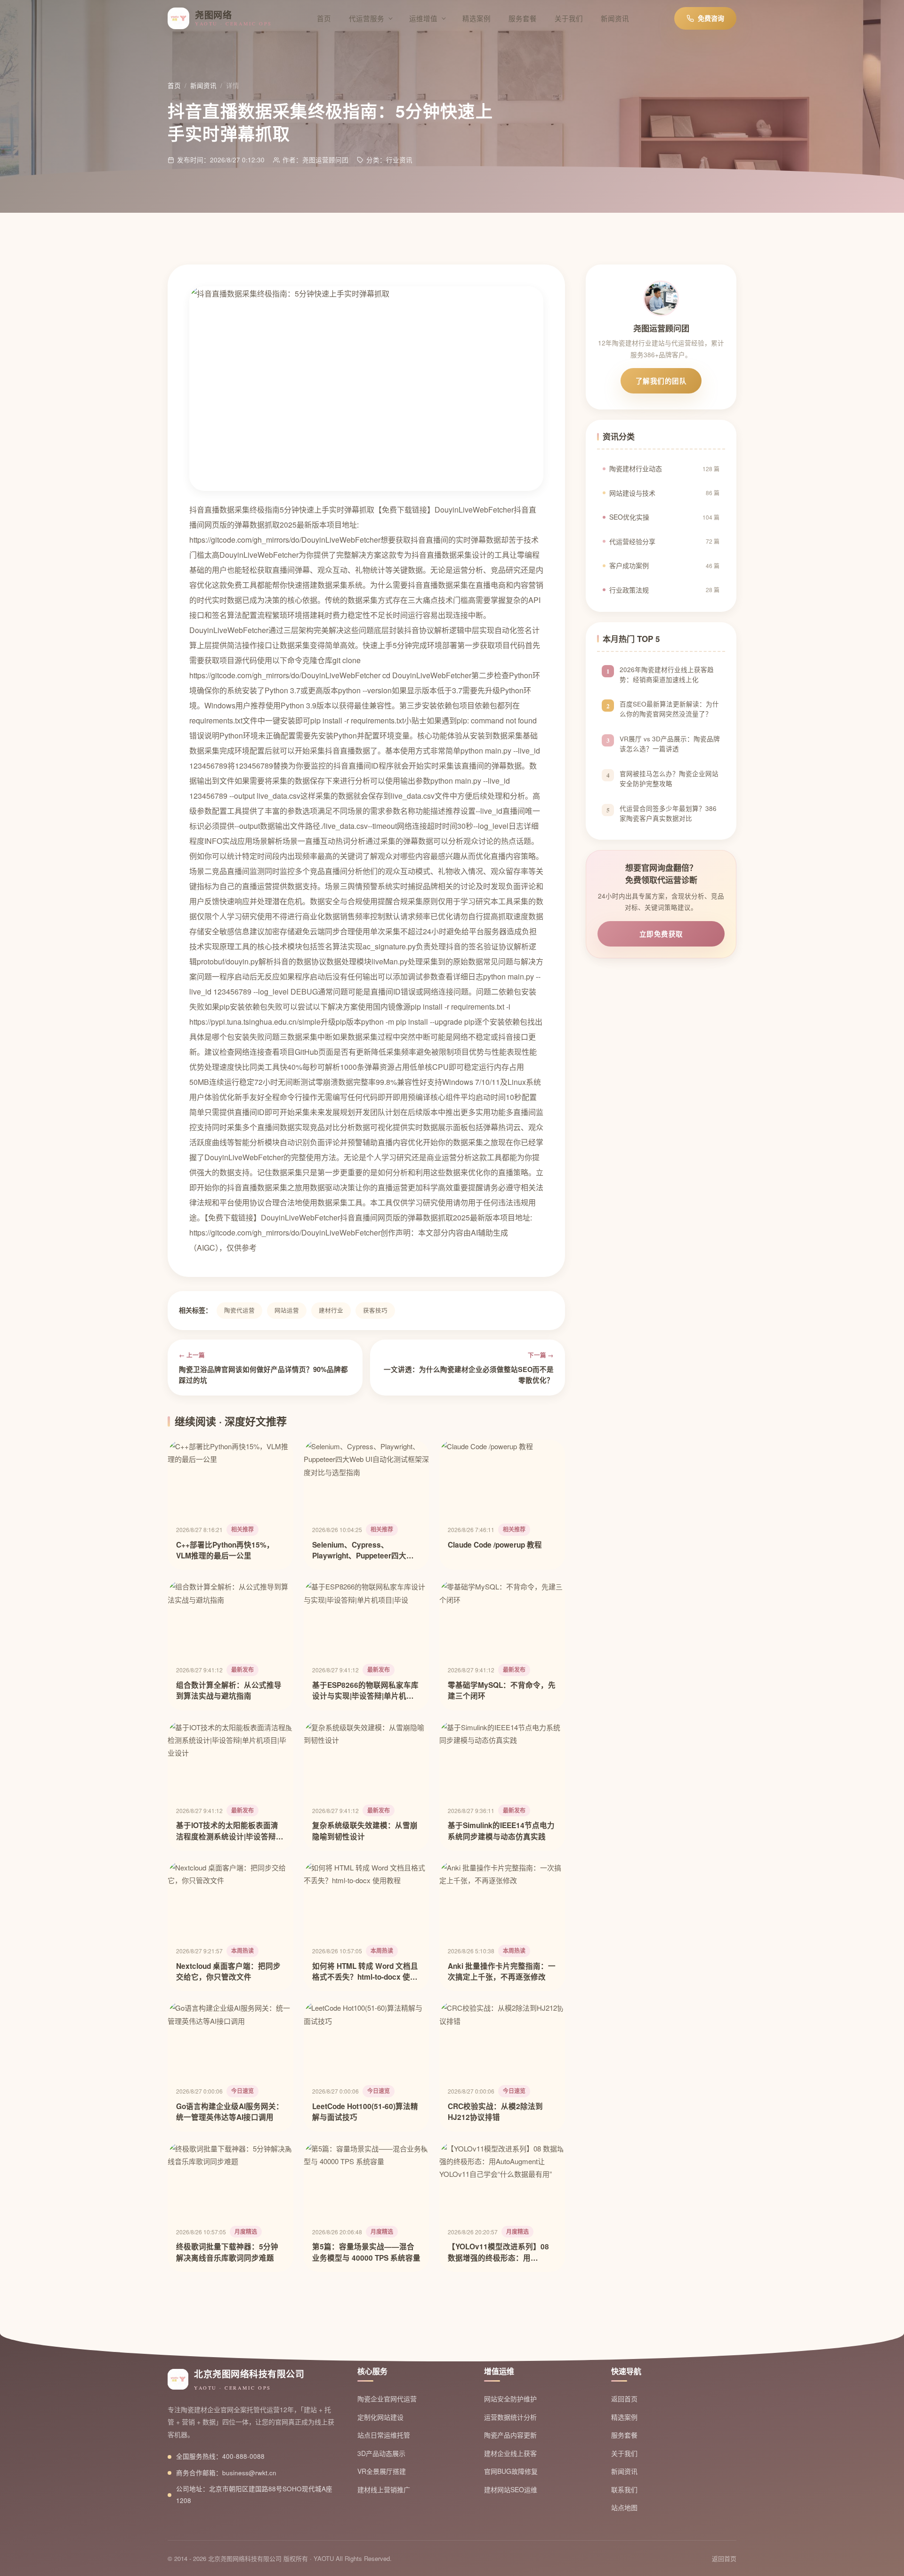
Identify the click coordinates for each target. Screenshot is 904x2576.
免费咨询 (711, 18)
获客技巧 (375, 1310)
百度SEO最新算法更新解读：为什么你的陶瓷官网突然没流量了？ (669, 709)
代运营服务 (367, 18)
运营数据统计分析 (510, 2417)
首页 (324, 18)
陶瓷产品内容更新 (510, 2435)
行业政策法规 (664, 590)
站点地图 (624, 2507)
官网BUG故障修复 (511, 2471)
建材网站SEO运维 (511, 2489)
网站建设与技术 (664, 493)
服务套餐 (523, 18)
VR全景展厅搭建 (382, 2471)
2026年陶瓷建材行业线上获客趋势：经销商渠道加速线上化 (667, 674)
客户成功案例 (664, 565)
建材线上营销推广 (384, 2489)
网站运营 (287, 1310)
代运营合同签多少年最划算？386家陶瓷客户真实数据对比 (668, 813)
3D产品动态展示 (381, 2453)
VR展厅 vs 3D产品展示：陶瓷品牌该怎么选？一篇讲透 (670, 744)
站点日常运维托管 (384, 2435)
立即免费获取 (661, 934)
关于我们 (569, 18)
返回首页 (624, 2399)
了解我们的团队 (661, 381)
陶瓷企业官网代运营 (387, 2399)
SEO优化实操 (664, 517)
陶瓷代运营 (239, 1310)
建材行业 (331, 1310)
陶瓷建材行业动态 (664, 468)
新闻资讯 (615, 18)
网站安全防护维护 (510, 2399)
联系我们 (624, 2489)
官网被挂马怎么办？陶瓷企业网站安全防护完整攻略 (669, 778)
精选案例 (476, 18)
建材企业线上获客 (510, 2453)
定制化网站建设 (380, 2417)
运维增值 (423, 18)
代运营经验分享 (664, 541)
